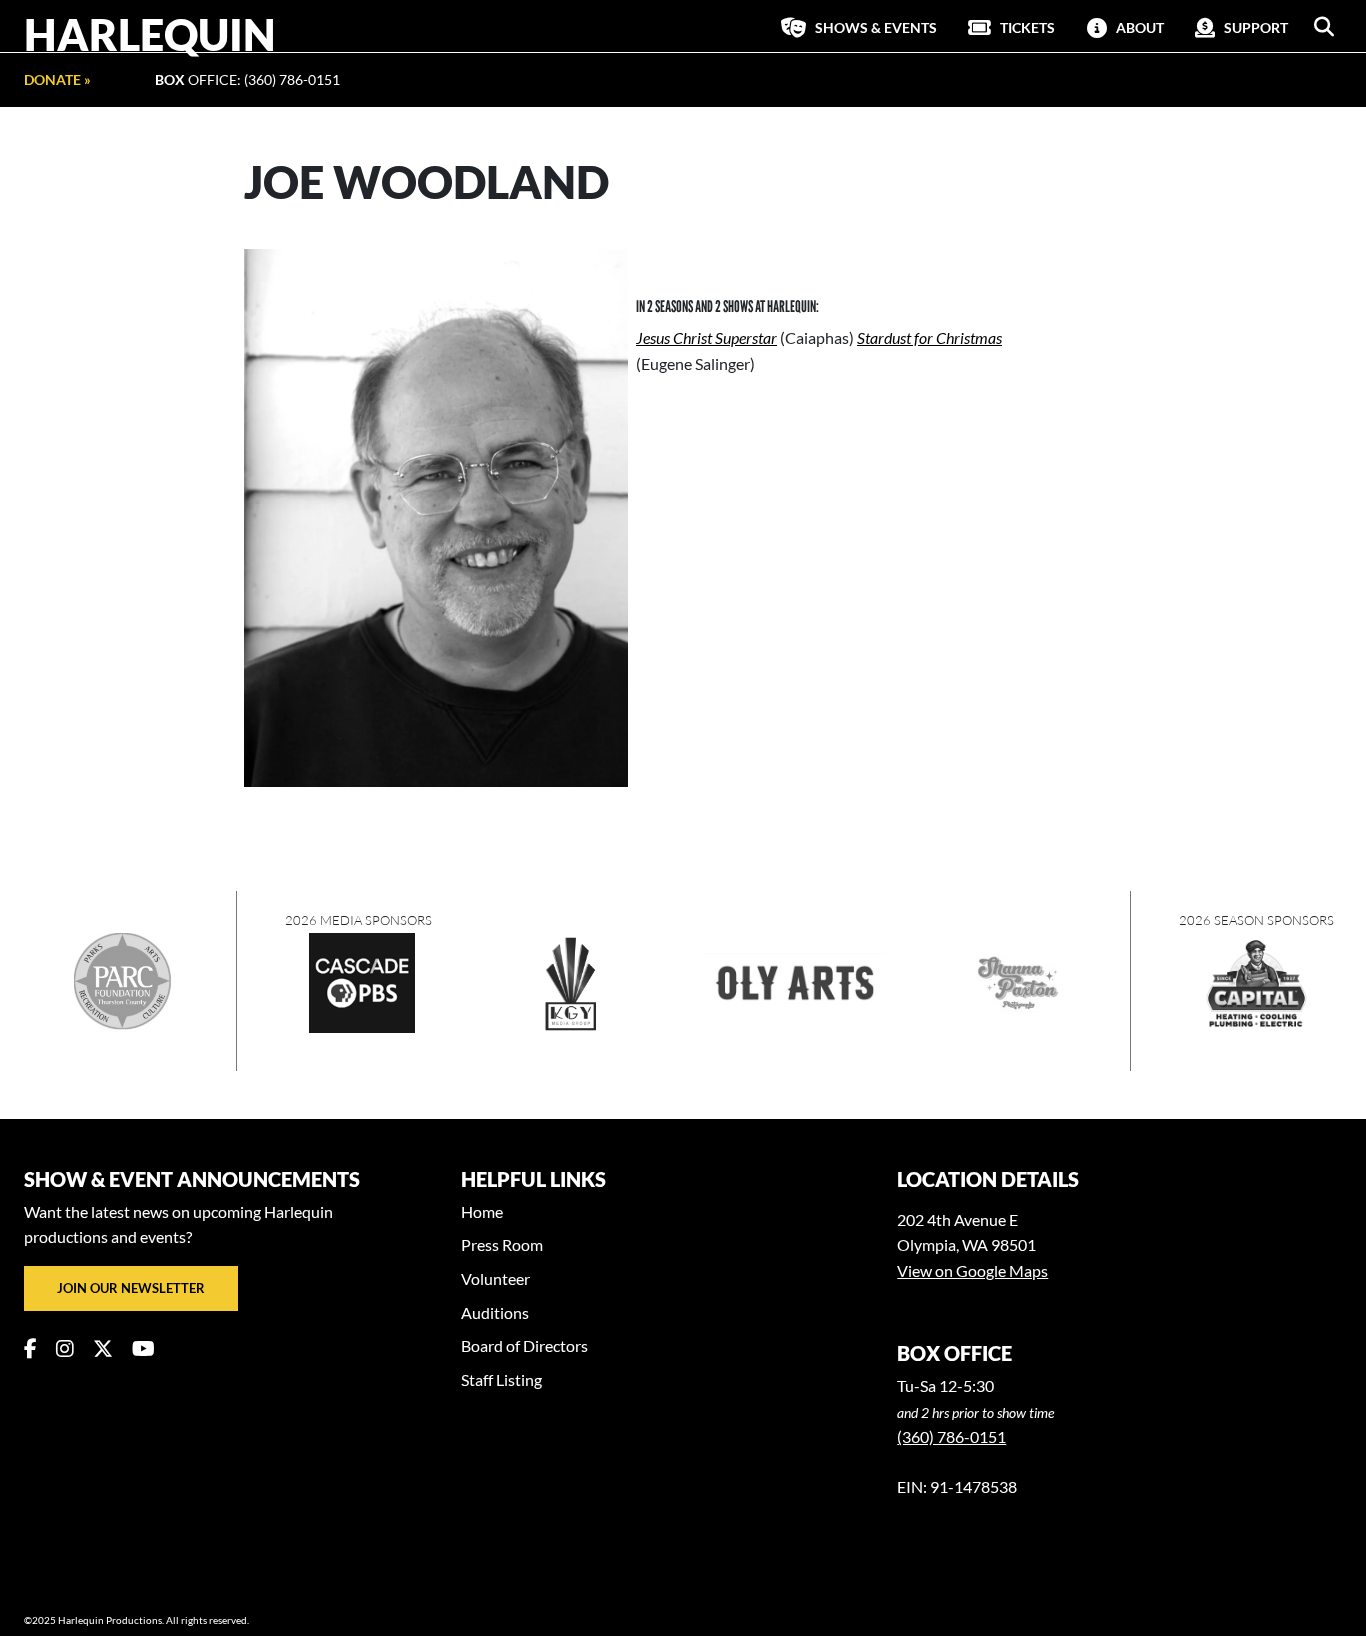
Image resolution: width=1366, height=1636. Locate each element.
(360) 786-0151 (951, 1436)
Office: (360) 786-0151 (247, 79)
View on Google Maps (972, 1270)
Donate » (57, 79)
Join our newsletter (131, 1288)
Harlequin (150, 34)
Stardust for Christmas (929, 337)
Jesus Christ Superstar (706, 337)
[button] (1324, 27)
